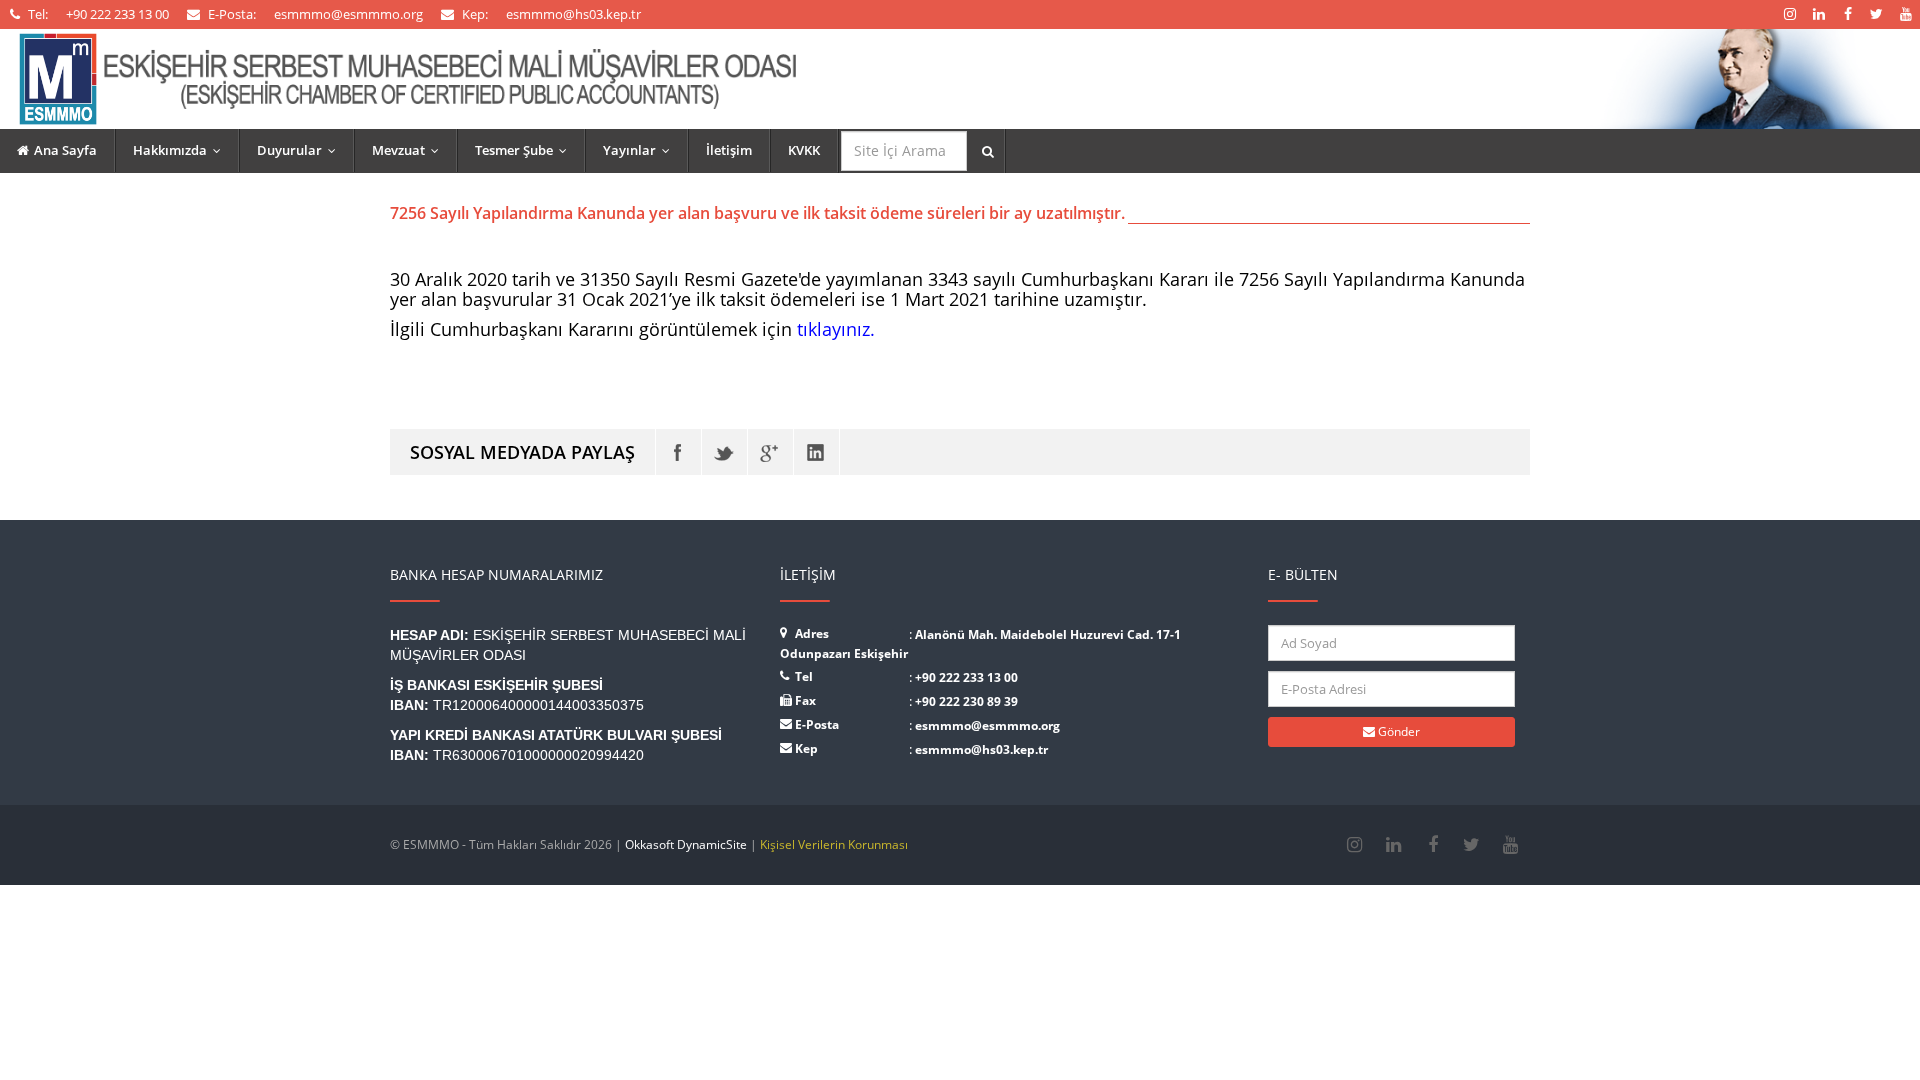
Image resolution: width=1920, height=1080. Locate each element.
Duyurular (301, 150)
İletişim (729, 150)
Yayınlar (641, 150)
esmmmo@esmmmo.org (987, 725)
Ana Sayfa (65, 150)
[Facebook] (678, 452)
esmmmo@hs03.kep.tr (981, 749)
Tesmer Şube (525, 150)
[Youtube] (1510, 845)
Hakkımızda (181, 150)
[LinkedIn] (816, 452)
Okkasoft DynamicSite (686, 844)
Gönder (1397, 731)
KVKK (804, 150)
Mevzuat (410, 150)
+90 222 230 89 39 (966, 701)
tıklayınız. (836, 329)
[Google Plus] (770, 452)
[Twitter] (724, 452)
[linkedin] (1393, 845)
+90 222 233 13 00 (966, 677)
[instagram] (1354, 845)
